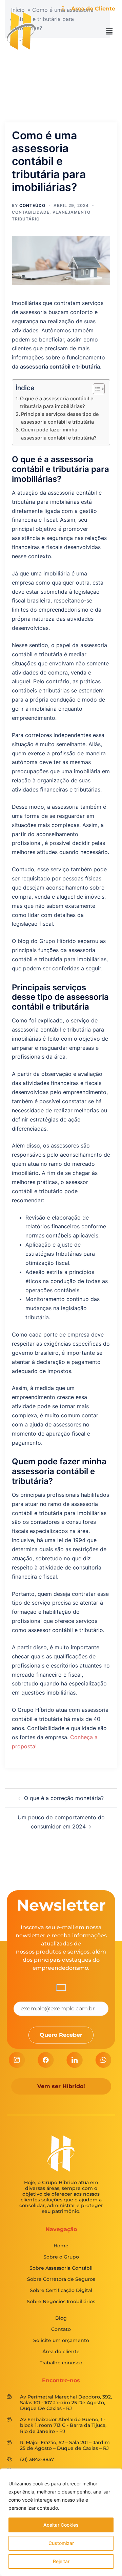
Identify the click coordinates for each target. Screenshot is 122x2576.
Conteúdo (32, 205)
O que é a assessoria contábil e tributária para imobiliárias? (57, 402)
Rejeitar (61, 2561)
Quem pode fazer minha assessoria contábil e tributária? (59, 433)
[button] (109, 32)
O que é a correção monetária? (64, 1798)
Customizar (61, 2543)
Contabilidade (31, 212)
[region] (61, 2522)
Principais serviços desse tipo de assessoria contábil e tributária (60, 418)
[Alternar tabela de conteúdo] (95, 389)
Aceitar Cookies (61, 2525)
